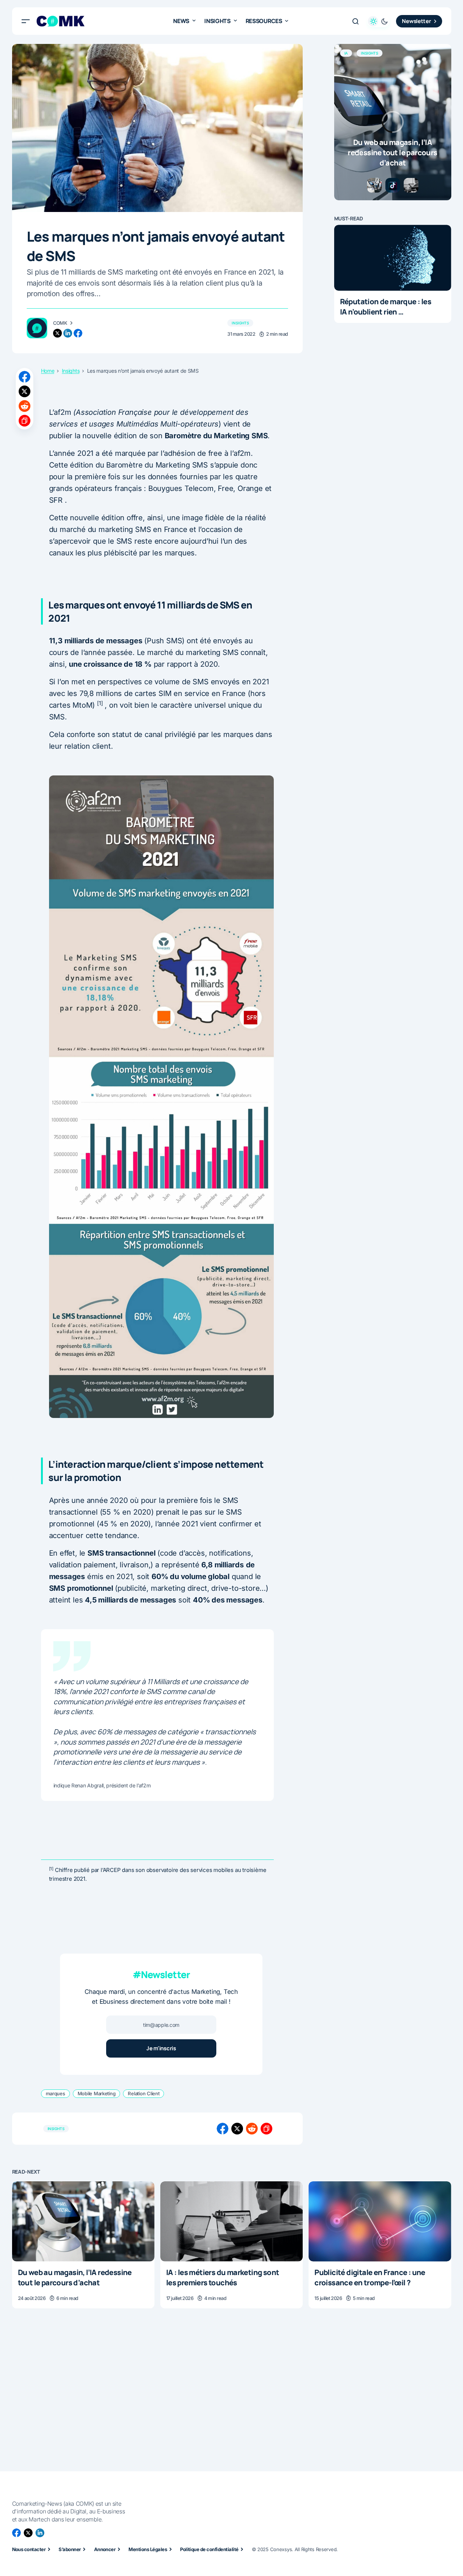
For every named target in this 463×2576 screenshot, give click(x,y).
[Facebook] (16, 2533)
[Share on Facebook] (25, 377)
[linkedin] (68, 333)
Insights (240, 323)
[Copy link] (25, 421)
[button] (26, 21)
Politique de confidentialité (209, 2549)
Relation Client (143, 2093)
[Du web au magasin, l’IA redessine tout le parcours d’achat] (393, 122)
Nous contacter (29, 2549)
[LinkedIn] (40, 2533)
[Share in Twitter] (25, 391)
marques (55, 2093)
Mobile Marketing (97, 2093)
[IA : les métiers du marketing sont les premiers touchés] (231, 2221)
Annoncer (105, 2549)
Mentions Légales (148, 2549)
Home (48, 371)
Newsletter (416, 21)
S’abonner (70, 2549)
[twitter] (57, 333)
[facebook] (78, 333)
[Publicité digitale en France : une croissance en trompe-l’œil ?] (380, 2221)
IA (346, 53)
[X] (28, 2533)
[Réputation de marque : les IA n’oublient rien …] (393, 258)
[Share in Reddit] (25, 406)
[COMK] (37, 328)
